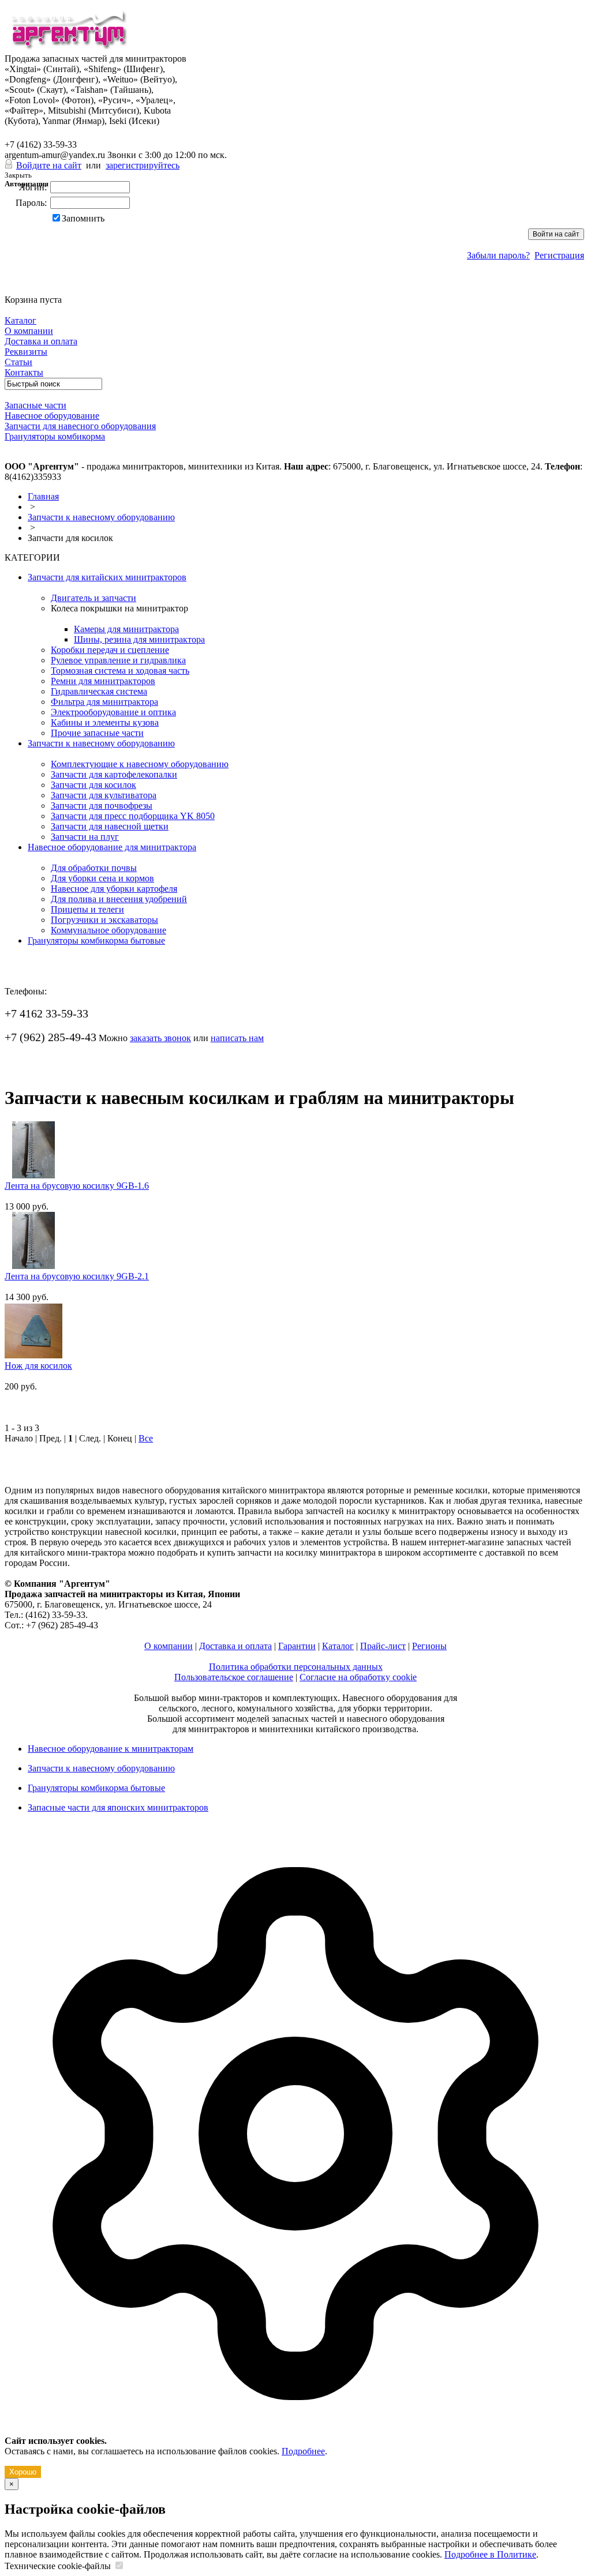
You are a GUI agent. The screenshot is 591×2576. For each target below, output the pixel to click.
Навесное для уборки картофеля (114, 889)
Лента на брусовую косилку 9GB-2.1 (77, 1276)
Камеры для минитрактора (126, 629)
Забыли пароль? (498, 255)
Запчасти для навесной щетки (110, 826)
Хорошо (23, 2472)
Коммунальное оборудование (109, 930)
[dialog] (295, 2155)
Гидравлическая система (99, 691)
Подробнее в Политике (490, 2554)
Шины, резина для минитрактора (139, 639)
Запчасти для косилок (93, 785)
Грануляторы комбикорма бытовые (96, 940)
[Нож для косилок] (33, 1355)
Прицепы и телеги (87, 909)
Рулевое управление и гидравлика (118, 660)
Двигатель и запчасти (93, 598)
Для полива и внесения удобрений (119, 899)
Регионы (429, 1646)
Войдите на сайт (49, 165)
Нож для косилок (38, 1366)
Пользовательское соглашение (234, 1677)
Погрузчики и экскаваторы (104, 920)
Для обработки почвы (94, 868)
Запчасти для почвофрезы (102, 806)
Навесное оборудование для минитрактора (112, 847)
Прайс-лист (383, 1646)
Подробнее (303, 2451)
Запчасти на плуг (85, 837)
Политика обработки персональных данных (296, 1667)
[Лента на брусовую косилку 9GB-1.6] (30, 1175)
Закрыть (18, 175)
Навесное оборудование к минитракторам (111, 1749)
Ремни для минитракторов (103, 681)
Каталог (338, 1646)
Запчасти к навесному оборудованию (101, 517)
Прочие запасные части (97, 733)
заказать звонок (160, 1038)
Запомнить (83, 218)
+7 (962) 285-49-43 (51, 133)
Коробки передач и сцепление (110, 650)
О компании (169, 1646)
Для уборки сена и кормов (102, 878)
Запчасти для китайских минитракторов (107, 577)
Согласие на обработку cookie (358, 1677)
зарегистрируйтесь (143, 165)
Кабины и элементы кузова (105, 722)
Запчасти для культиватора (104, 795)
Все (146, 1438)
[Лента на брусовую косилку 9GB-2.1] (30, 1266)
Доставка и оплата (235, 1646)
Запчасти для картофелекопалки (114, 774)
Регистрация (559, 255)
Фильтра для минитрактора (104, 702)
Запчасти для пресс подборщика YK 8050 (133, 816)
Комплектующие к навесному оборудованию (140, 764)
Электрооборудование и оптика (113, 712)
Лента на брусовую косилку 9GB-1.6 (77, 1186)
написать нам (237, 1038)
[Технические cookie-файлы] (119, 2566)
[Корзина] (12, 289)
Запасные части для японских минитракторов (118, 1807)
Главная (43, 496)
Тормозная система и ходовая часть (120, 671)
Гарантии (297, 1646)
